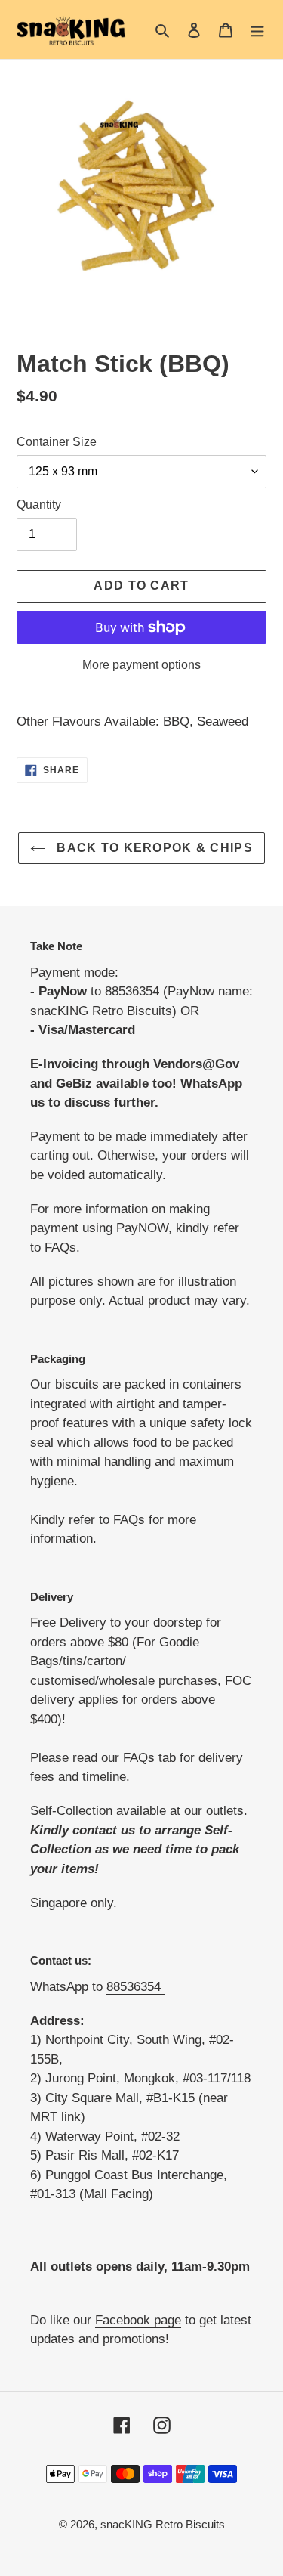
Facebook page (138, 2320)
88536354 (135, 1987)
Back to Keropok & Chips (153, 848)
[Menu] (257, 30)
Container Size (57, 442)
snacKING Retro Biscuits (163, 2524)
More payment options (141, 665)
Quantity (39, 505)
